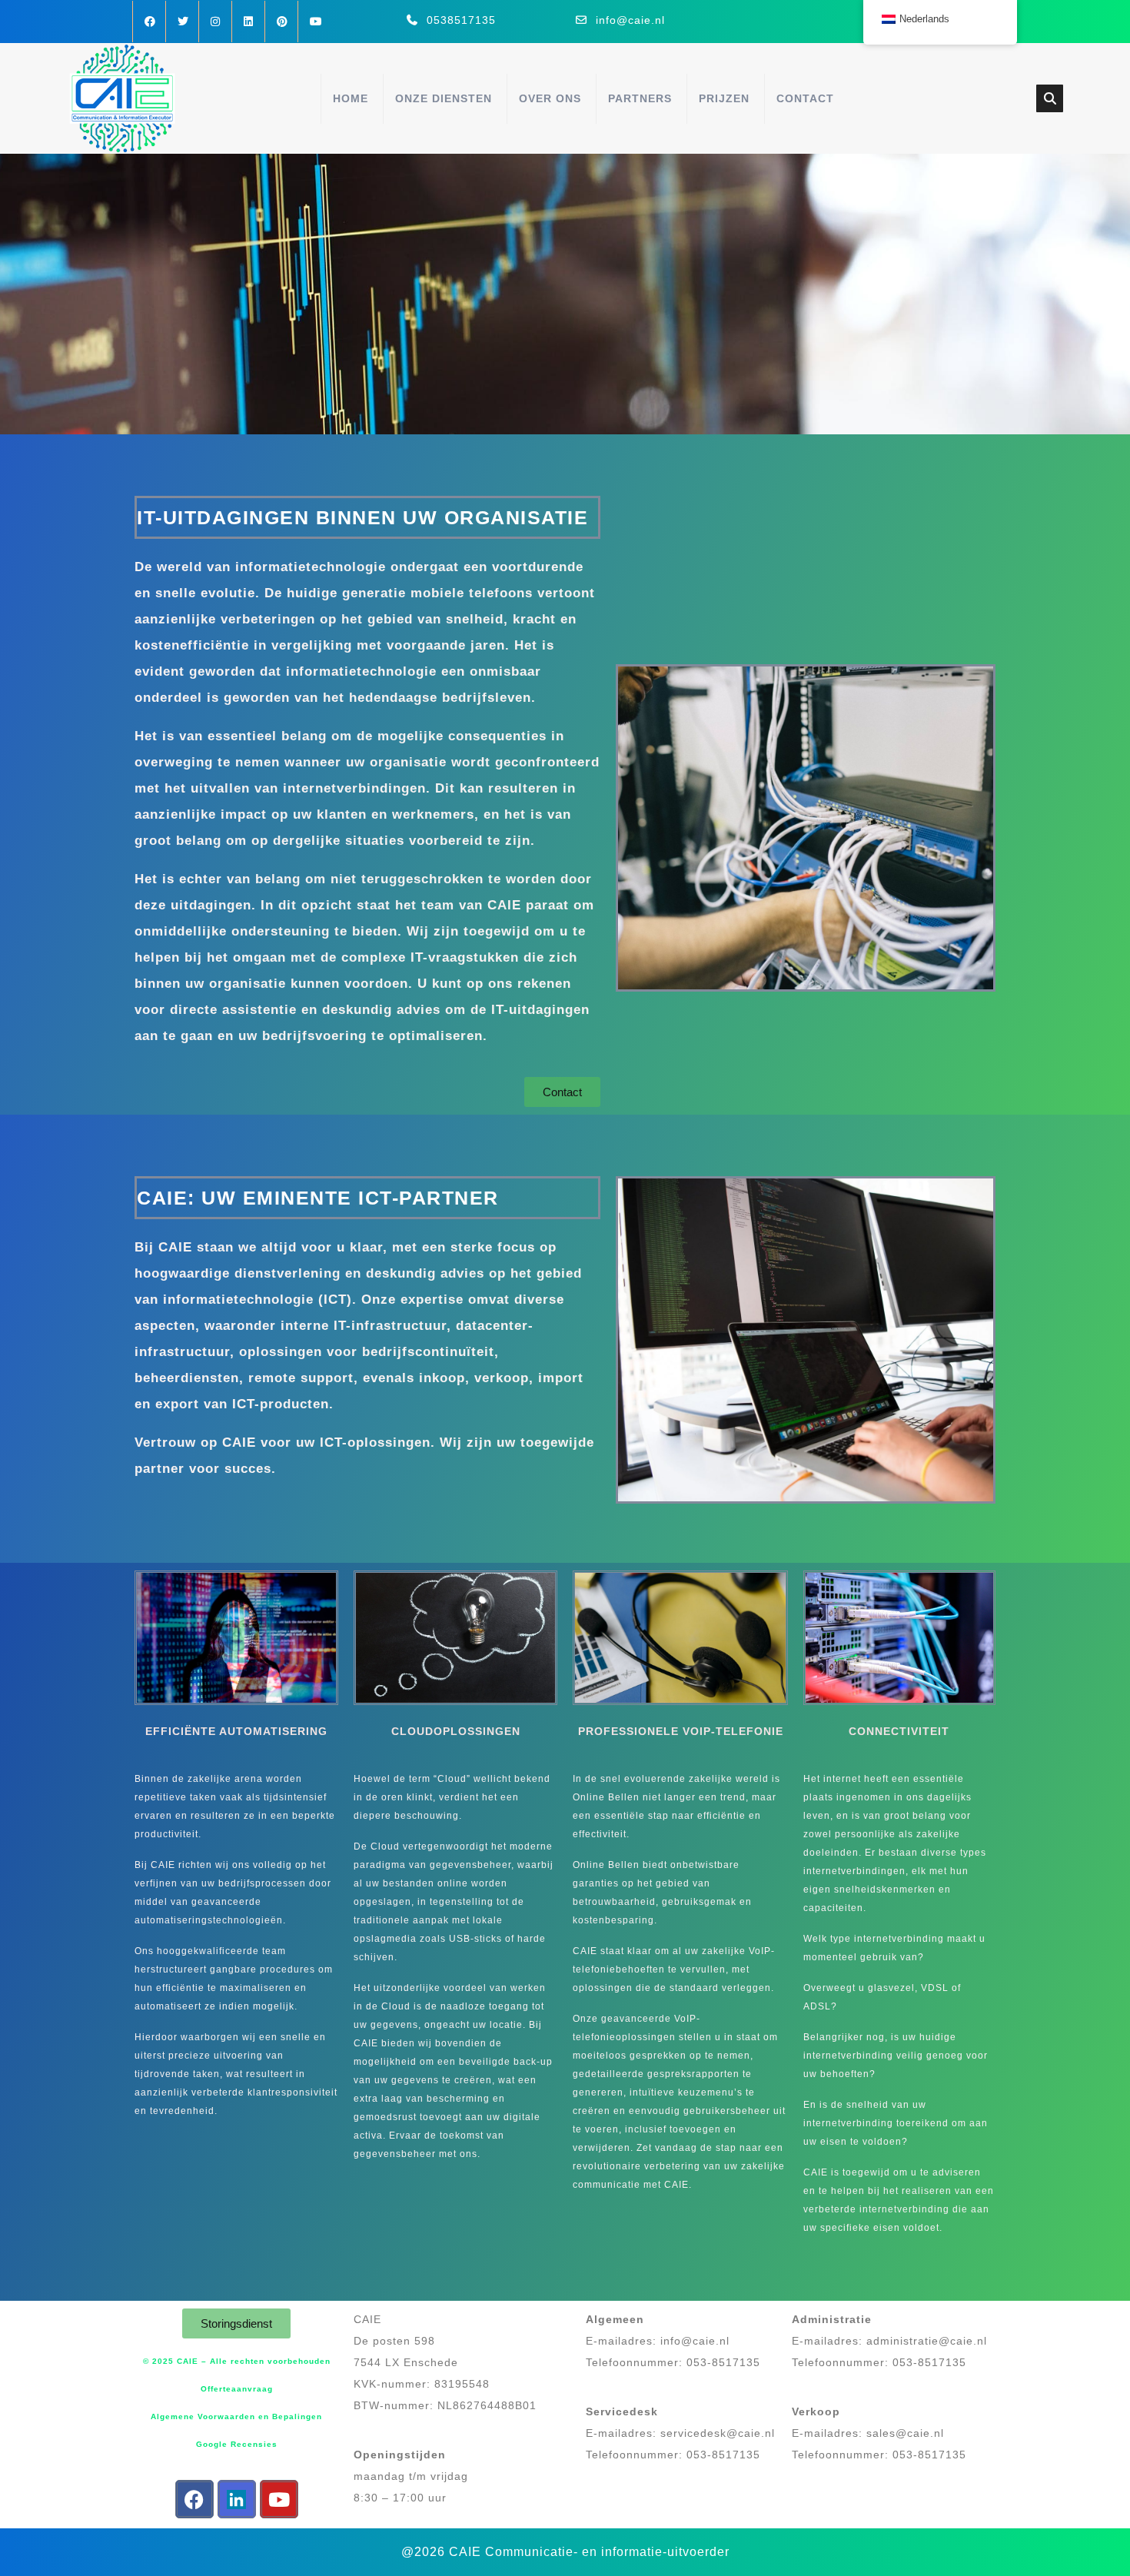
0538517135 (461, 20)
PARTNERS (640, 98)
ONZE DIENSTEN (444, 98)
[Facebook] (194, 2499)
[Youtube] (279, 2499)
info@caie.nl (630, 20)
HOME (351, 98)
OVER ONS (550, 98)
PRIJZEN (724, 98)
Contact (805, 98)
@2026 (423, 2552)
